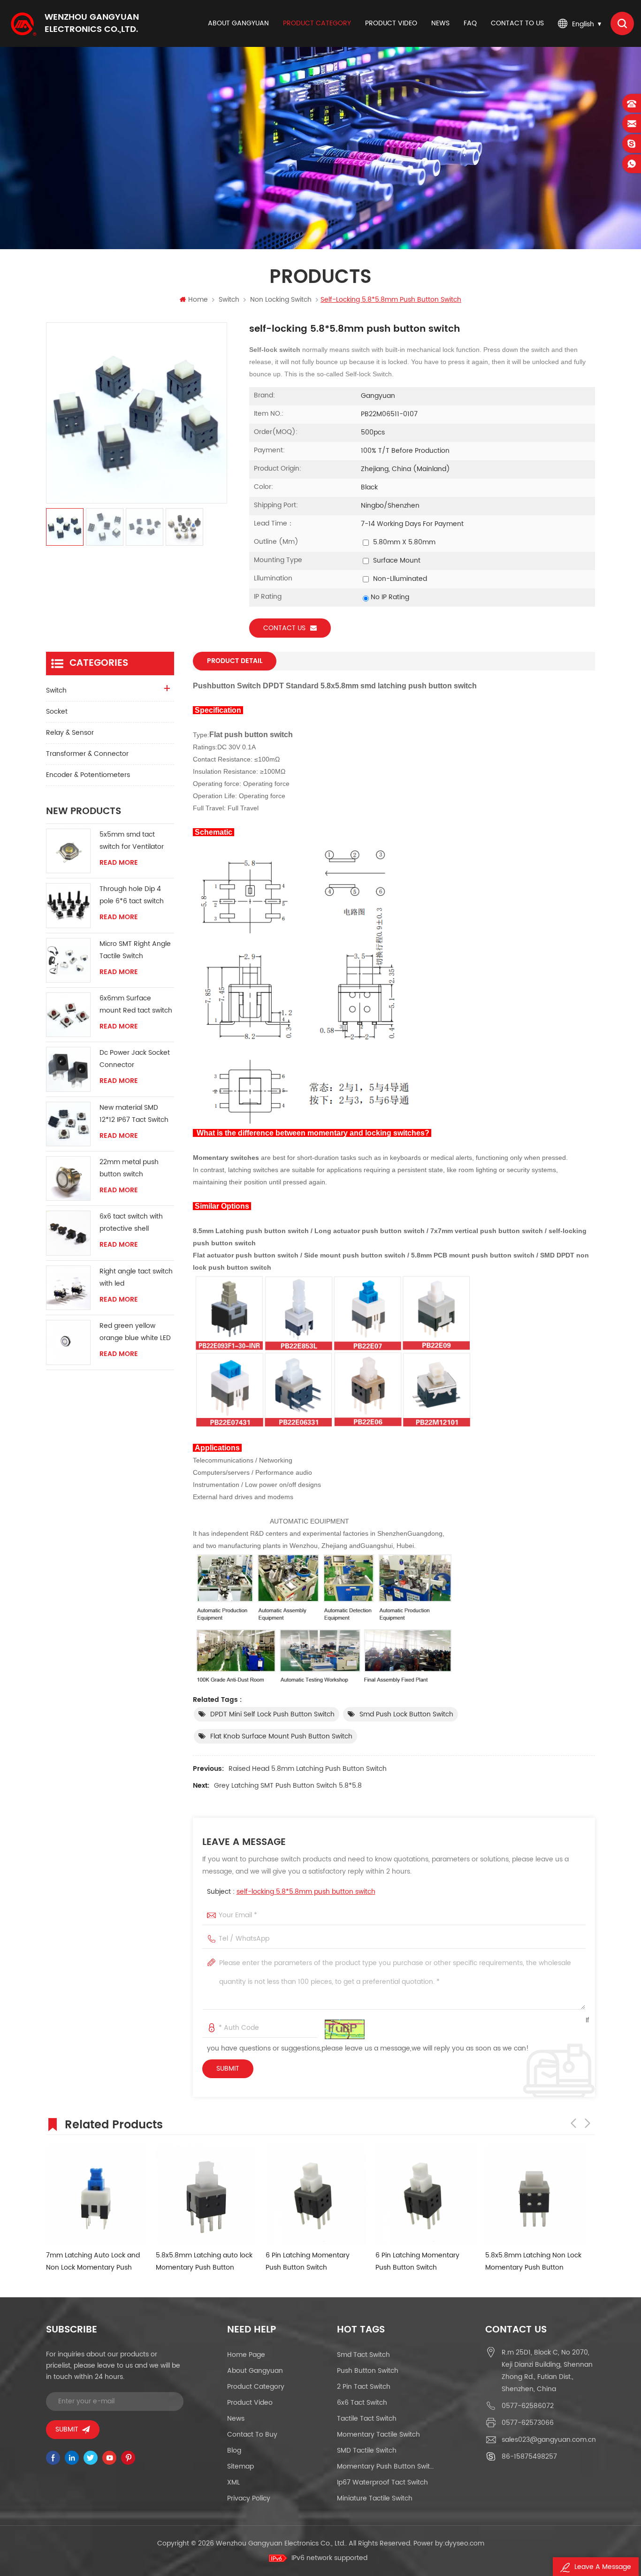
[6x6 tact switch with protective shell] (68, 1233)
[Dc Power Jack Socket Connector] (68, 1069)
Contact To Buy (252, 2435)
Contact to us (517, 23)
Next (588, 2123)
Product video (391, 23)
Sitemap (240, 2466)
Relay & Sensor (70, 733)
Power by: (449, 2543)
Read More (119, 863)
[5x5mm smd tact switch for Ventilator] (68, 851)
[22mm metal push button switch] (68, 1178)
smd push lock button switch (406, 1714)
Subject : (291, 1892)
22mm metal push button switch (129, 1168)
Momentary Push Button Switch (386, 2466)
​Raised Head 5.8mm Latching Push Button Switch (308, 1769)
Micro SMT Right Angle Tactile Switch (135, 950)
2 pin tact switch (364, 2387)
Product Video (250, 2403)
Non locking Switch (281, 300)
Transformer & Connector (87, 754)
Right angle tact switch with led (136, 1277)
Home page (246, 2355)
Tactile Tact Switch (367, 2419)
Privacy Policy (249, 2498)
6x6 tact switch (362, 2403)
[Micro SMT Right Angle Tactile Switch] (68, 960)
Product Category (317, 23)
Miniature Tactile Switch (375, 2498)
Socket (57, 712)
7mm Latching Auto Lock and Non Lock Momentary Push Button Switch (93, 2262)
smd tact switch (363, 2355)
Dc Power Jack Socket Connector (135, 1059)
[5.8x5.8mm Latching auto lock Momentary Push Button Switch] (206, 2195)
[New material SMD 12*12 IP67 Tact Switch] (68, 1124)
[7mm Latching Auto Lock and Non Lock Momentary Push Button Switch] (96, 2195)
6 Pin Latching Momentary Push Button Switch (308, 2261)
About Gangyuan (238, 23)
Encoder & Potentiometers (88, 775)
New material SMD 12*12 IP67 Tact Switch (134, 1114)
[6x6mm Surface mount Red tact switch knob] (68, 1015)
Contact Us (284, 628)
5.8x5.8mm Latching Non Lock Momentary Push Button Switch (533, 2262)
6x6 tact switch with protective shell (131, 1223)
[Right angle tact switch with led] (68, 1288)
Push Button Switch (368, 2371)
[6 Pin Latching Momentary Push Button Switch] (316, 2195)
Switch (229, 300)
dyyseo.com (465, 2543)
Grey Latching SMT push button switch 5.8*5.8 (288, 1786)
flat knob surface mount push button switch (281, 1736)
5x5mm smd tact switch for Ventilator (132, 841)
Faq (470, 23)
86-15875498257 (529, 2457)
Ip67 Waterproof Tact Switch (382, 2482)
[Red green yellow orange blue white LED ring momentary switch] (68, 1342)
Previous (573, 2123)
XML (233, 2482)
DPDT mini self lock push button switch (272, 1714)
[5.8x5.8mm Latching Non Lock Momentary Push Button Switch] (535, 2195)
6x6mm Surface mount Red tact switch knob (136, 1005)
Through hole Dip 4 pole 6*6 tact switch (132, 895)
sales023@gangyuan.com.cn (549, 2440)
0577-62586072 (528, 2406)
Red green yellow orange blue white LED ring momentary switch (135, 1332)
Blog (234, 2450)
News (440, 23)
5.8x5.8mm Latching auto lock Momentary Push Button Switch (204, 2262)
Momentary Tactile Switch (378, 2435)
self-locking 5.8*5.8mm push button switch (306, 1892)
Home (198, 300)
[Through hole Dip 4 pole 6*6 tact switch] (68, 905)
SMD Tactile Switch (367, 2450)
